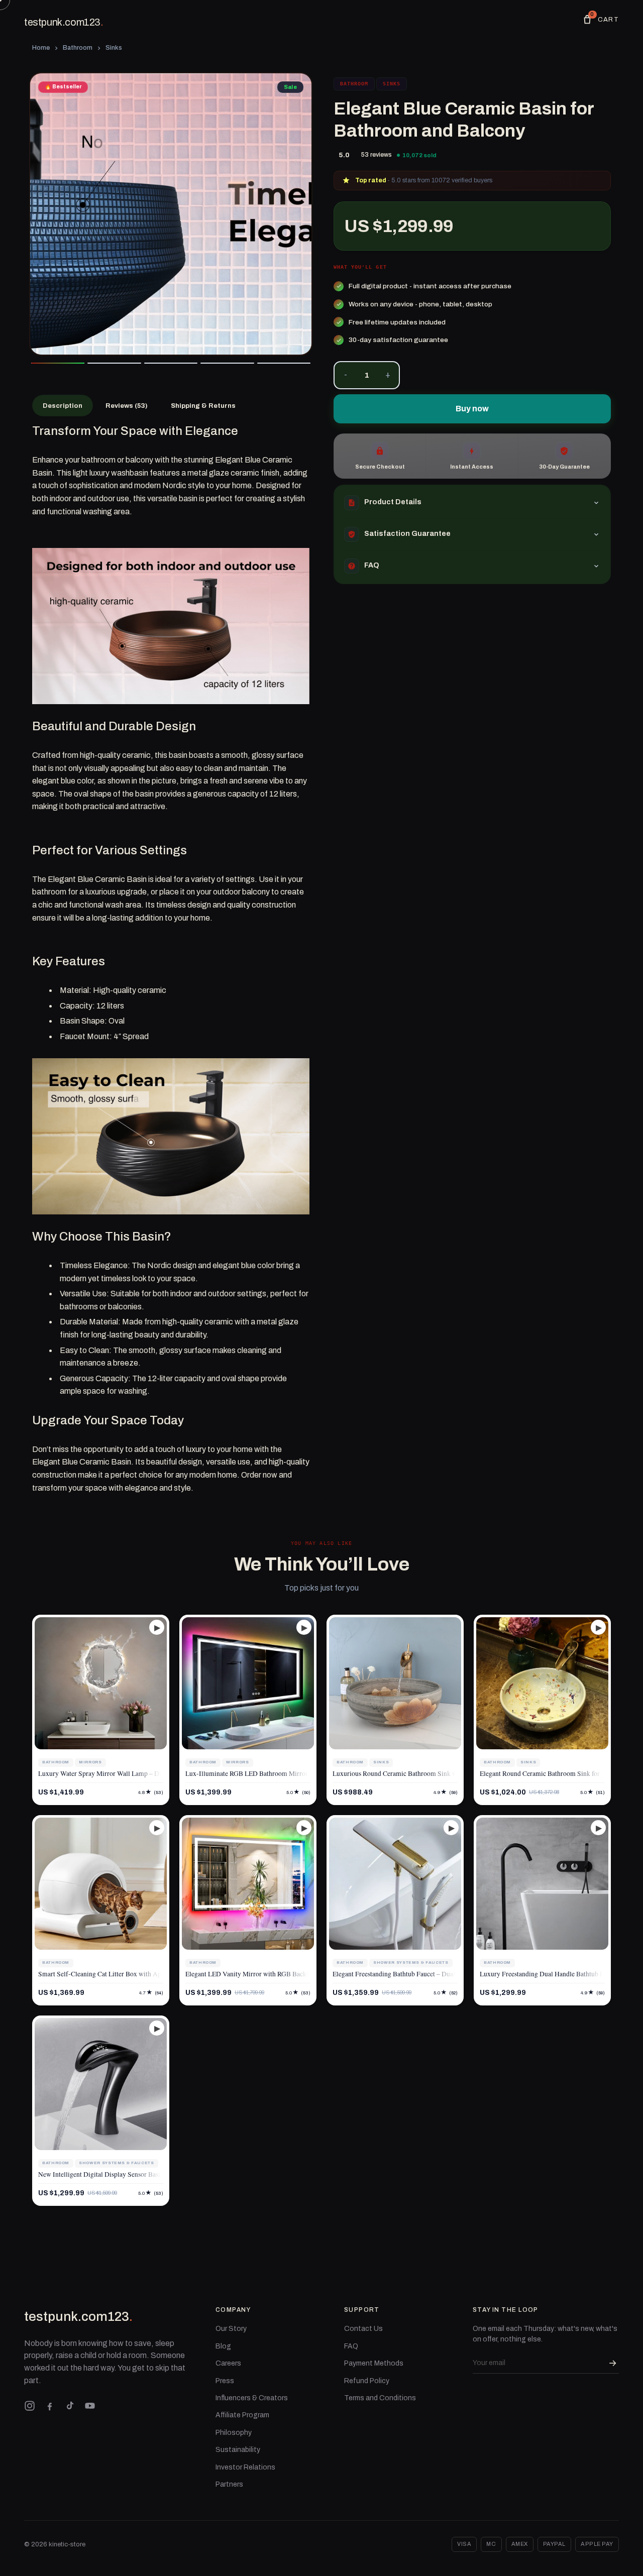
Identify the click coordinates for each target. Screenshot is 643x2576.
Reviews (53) (127, 406)
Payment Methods (374, 2363)
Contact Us (363, 2329)
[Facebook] (50, 2406)
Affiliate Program (242, 2415)
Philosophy (234, 2433)
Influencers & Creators (252, 2398)
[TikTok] (70, 2406)
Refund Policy (367, 2381)
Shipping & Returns (203, 406)
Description (63, 406)
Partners (229, 2484)
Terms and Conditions (380, 2398)
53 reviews (377, 155)
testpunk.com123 (64, 22)
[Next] (296, 214)
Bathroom (78, 48)
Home (41, 48)
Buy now (472, 409)
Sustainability (238, 2450)
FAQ (351, 2346)
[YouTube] (90, 2406)
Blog (223, 2346)
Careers (228, 2363)
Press (225, 2381)
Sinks (114, 48)
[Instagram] (30, 2406)
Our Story (231, 2329)
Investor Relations (245, 2467)
